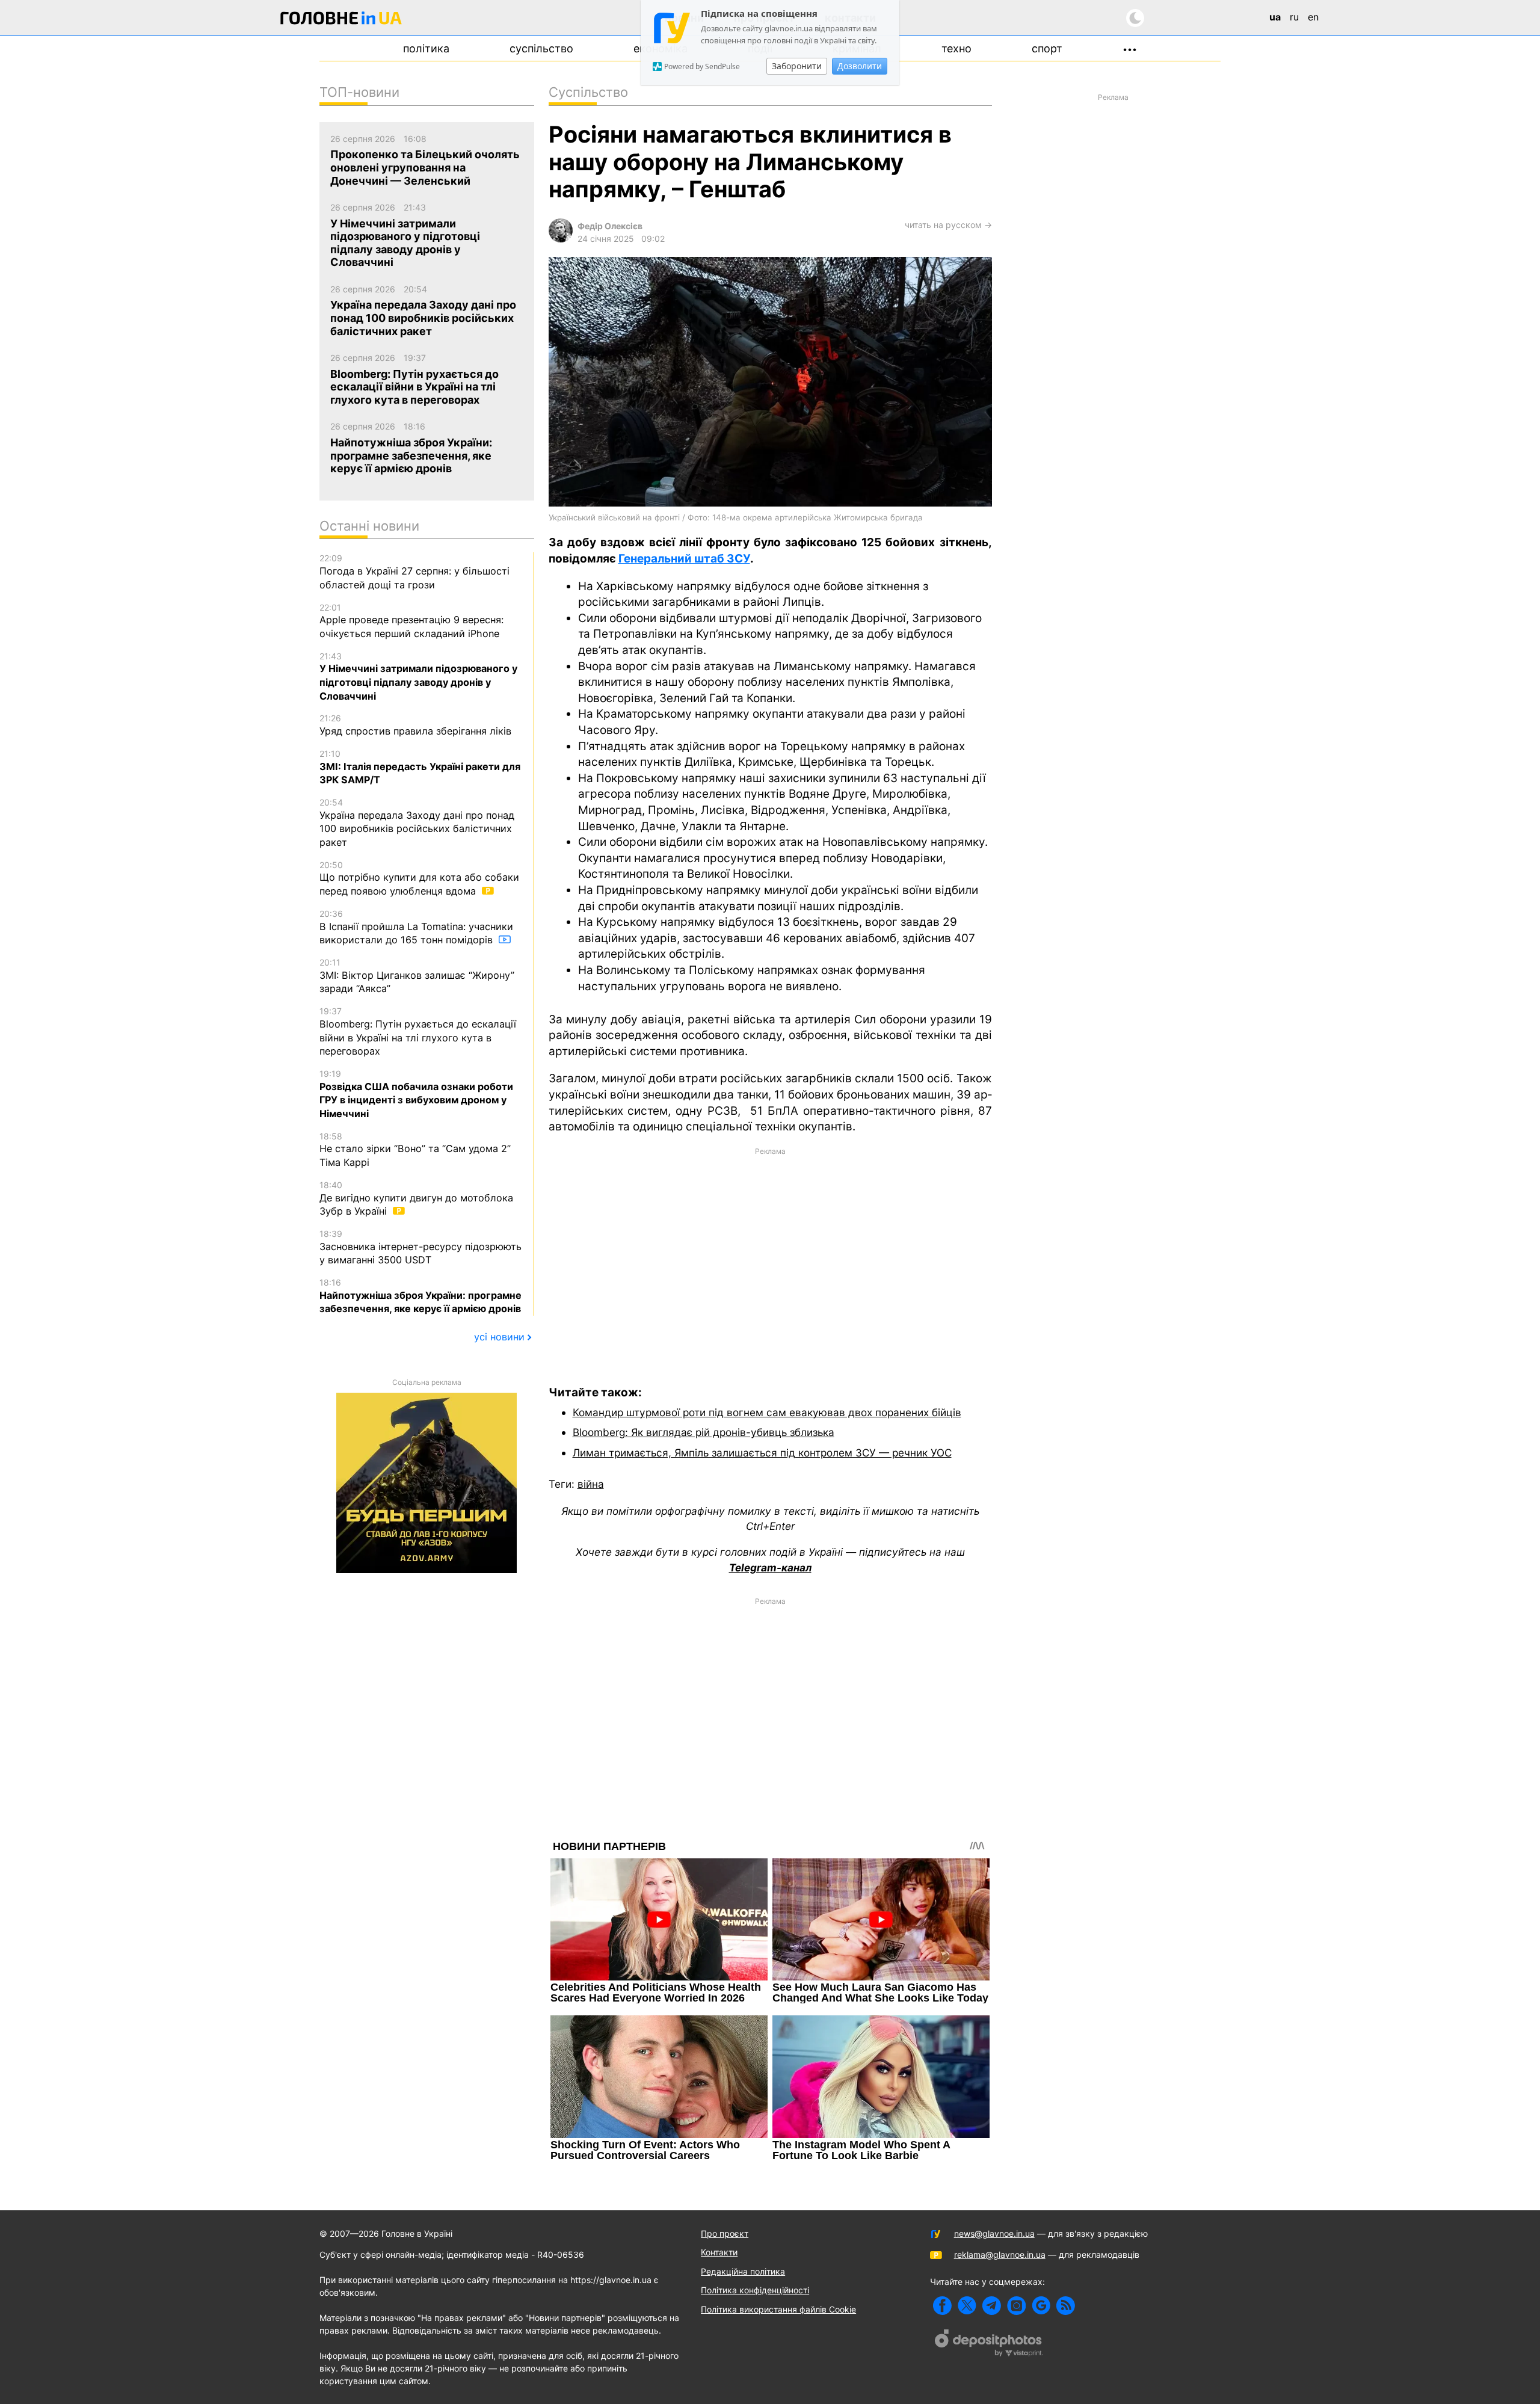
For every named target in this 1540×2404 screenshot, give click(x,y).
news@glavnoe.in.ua (994, 2233)
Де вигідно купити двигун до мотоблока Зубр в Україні (416, 1198)
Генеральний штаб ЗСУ (684, 559)
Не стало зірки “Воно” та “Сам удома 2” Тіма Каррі (415, 1150)
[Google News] (1041, 2306)
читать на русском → (948, 225)
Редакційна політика (743, 2271)
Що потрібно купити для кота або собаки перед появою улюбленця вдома (419, 878)
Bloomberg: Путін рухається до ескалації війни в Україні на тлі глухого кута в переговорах (418, 1031)
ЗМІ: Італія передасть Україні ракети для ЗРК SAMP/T (420, 767)
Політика (426, 48)
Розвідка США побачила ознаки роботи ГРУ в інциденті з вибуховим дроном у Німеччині (416, 1094)
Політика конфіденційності (755, 2290)
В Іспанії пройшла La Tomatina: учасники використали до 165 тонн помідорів (416, 927)
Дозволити (860, 66)
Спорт (1047, 48)
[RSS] (1066, 2306)
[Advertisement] (770, 1258)
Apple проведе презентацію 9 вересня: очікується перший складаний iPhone (411, 621)
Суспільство (541, 48)
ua (1275, 17)
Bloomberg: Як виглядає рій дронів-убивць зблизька (704, 1432)
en (1313, 17)
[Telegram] (992, 2306)
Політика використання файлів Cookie (778, 2309)
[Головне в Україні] (341, 20)
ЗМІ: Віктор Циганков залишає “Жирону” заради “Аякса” (417, 976)
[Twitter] (967, 2306)
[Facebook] (942, 2306)
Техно (956, 48)
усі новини (499, 1337)
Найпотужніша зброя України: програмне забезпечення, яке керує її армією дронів (420, 1296)
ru (1294, 17)
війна (591, 1484)
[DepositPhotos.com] (989, 2344)
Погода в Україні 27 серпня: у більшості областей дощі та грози (414, 572)
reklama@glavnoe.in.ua (1000, 2255)
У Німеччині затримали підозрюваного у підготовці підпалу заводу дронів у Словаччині (418, 677)
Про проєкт (725, 2233)
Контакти (719, 2252)
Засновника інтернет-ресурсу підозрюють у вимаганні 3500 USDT (420, 1247)
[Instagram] (1016, 2306)
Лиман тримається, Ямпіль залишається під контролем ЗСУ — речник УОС (762, 1453)
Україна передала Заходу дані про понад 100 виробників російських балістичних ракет (417, 823)
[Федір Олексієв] (561, 239)
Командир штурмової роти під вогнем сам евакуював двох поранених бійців (767, 1412)
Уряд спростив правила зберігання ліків (415, 725)
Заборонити (797, 66)
